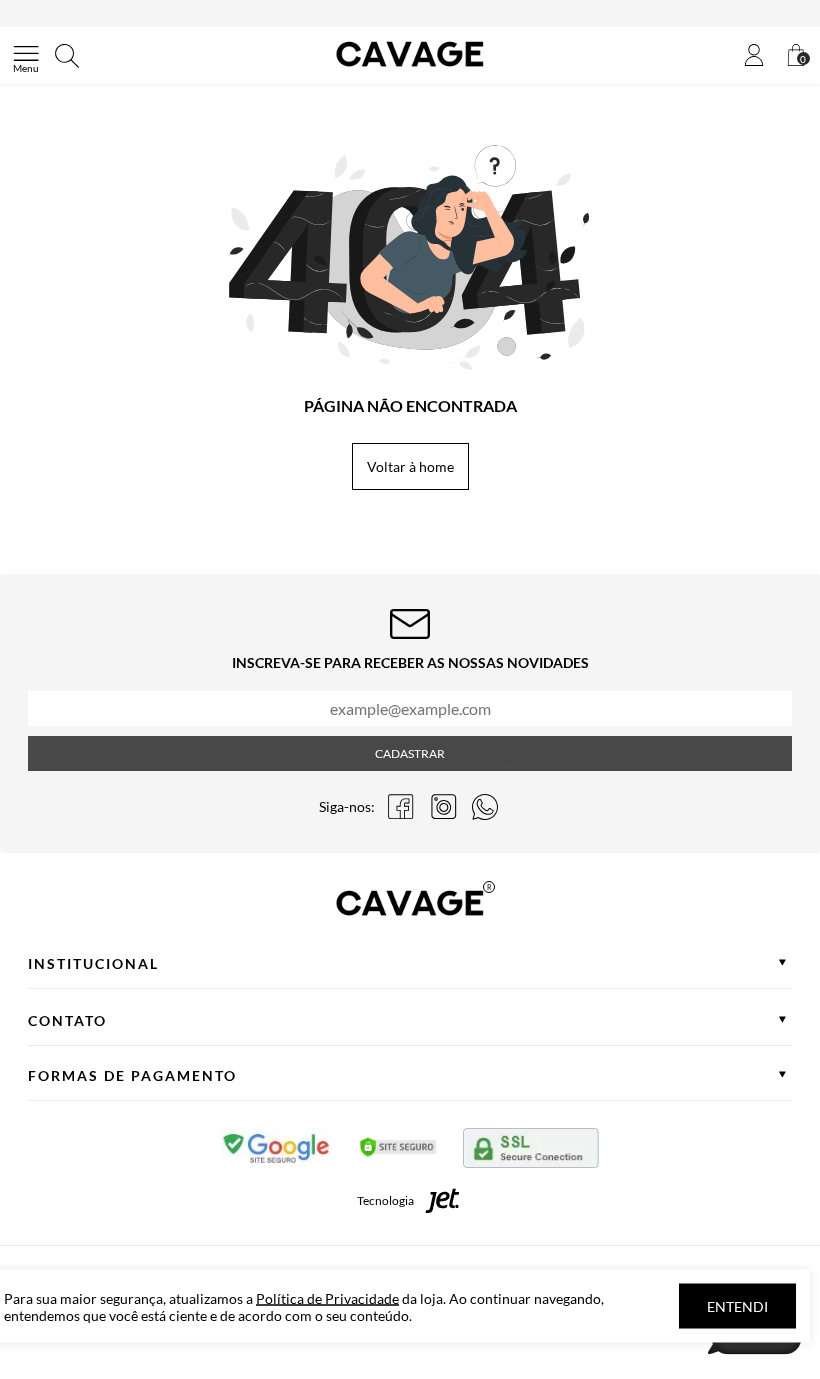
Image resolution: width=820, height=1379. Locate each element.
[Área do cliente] (754, 56)
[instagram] (443, 807)
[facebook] (401, 807)
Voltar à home (410, 466)
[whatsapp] (485, 807)
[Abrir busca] (67, 56)
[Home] (410, 66)
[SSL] (531, 1152)
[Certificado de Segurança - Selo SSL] (398, 1152)
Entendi (737, 1306)
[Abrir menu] (26, 56)
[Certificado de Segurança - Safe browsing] (277, 1152)
